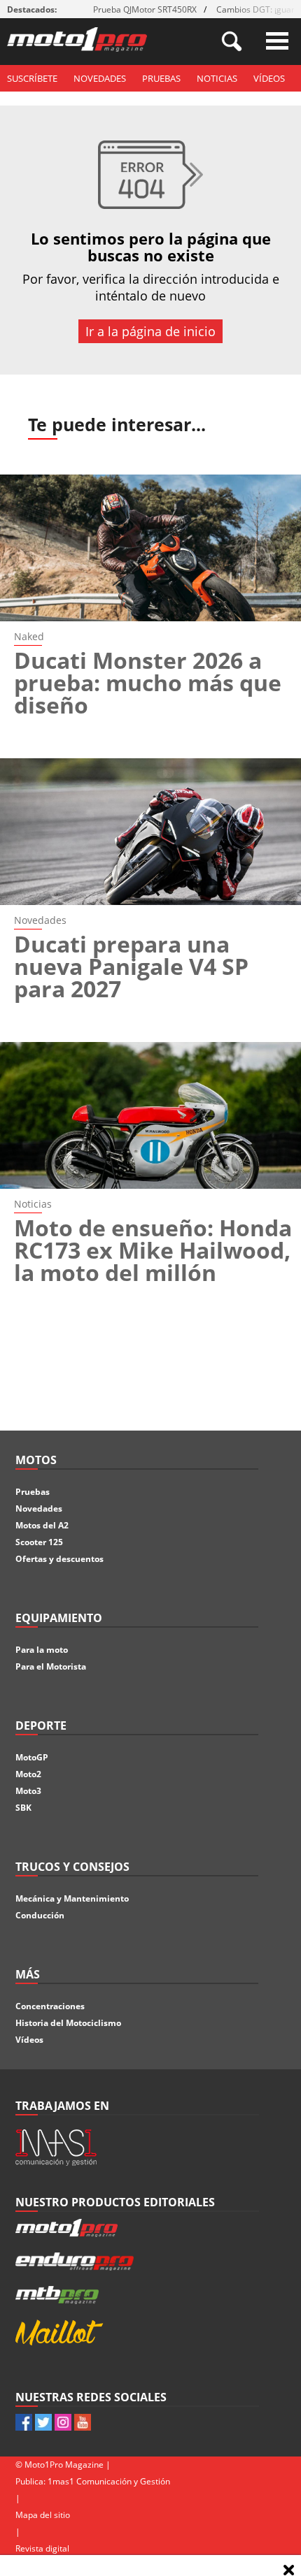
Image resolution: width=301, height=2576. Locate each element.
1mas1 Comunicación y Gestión (109, 2481)
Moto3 (28, 1791)
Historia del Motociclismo (68, 2023)
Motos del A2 (42, 1525)
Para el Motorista (51, 1666)
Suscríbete (32, 78)
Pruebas (161, 78)
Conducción (40, 1915)
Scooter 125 (39, 1542)
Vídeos (269, 78)
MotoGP (32, 1757)
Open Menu (277, 41)
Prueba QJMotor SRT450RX (145, 9)
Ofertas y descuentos (59, 1559)
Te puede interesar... (117, 424)
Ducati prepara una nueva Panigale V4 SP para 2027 (131, 966)
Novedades (100, 78)
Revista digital (42, 2548)
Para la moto (42, 1650)
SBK (23, 1808)
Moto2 (28, 1774)
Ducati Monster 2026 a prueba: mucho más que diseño (148, 682)
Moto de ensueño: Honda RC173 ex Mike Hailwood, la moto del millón (153, 1250)
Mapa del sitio (43, 2515)
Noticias (217, 78)
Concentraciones (50, 2006)
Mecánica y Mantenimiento (72, 1898)
